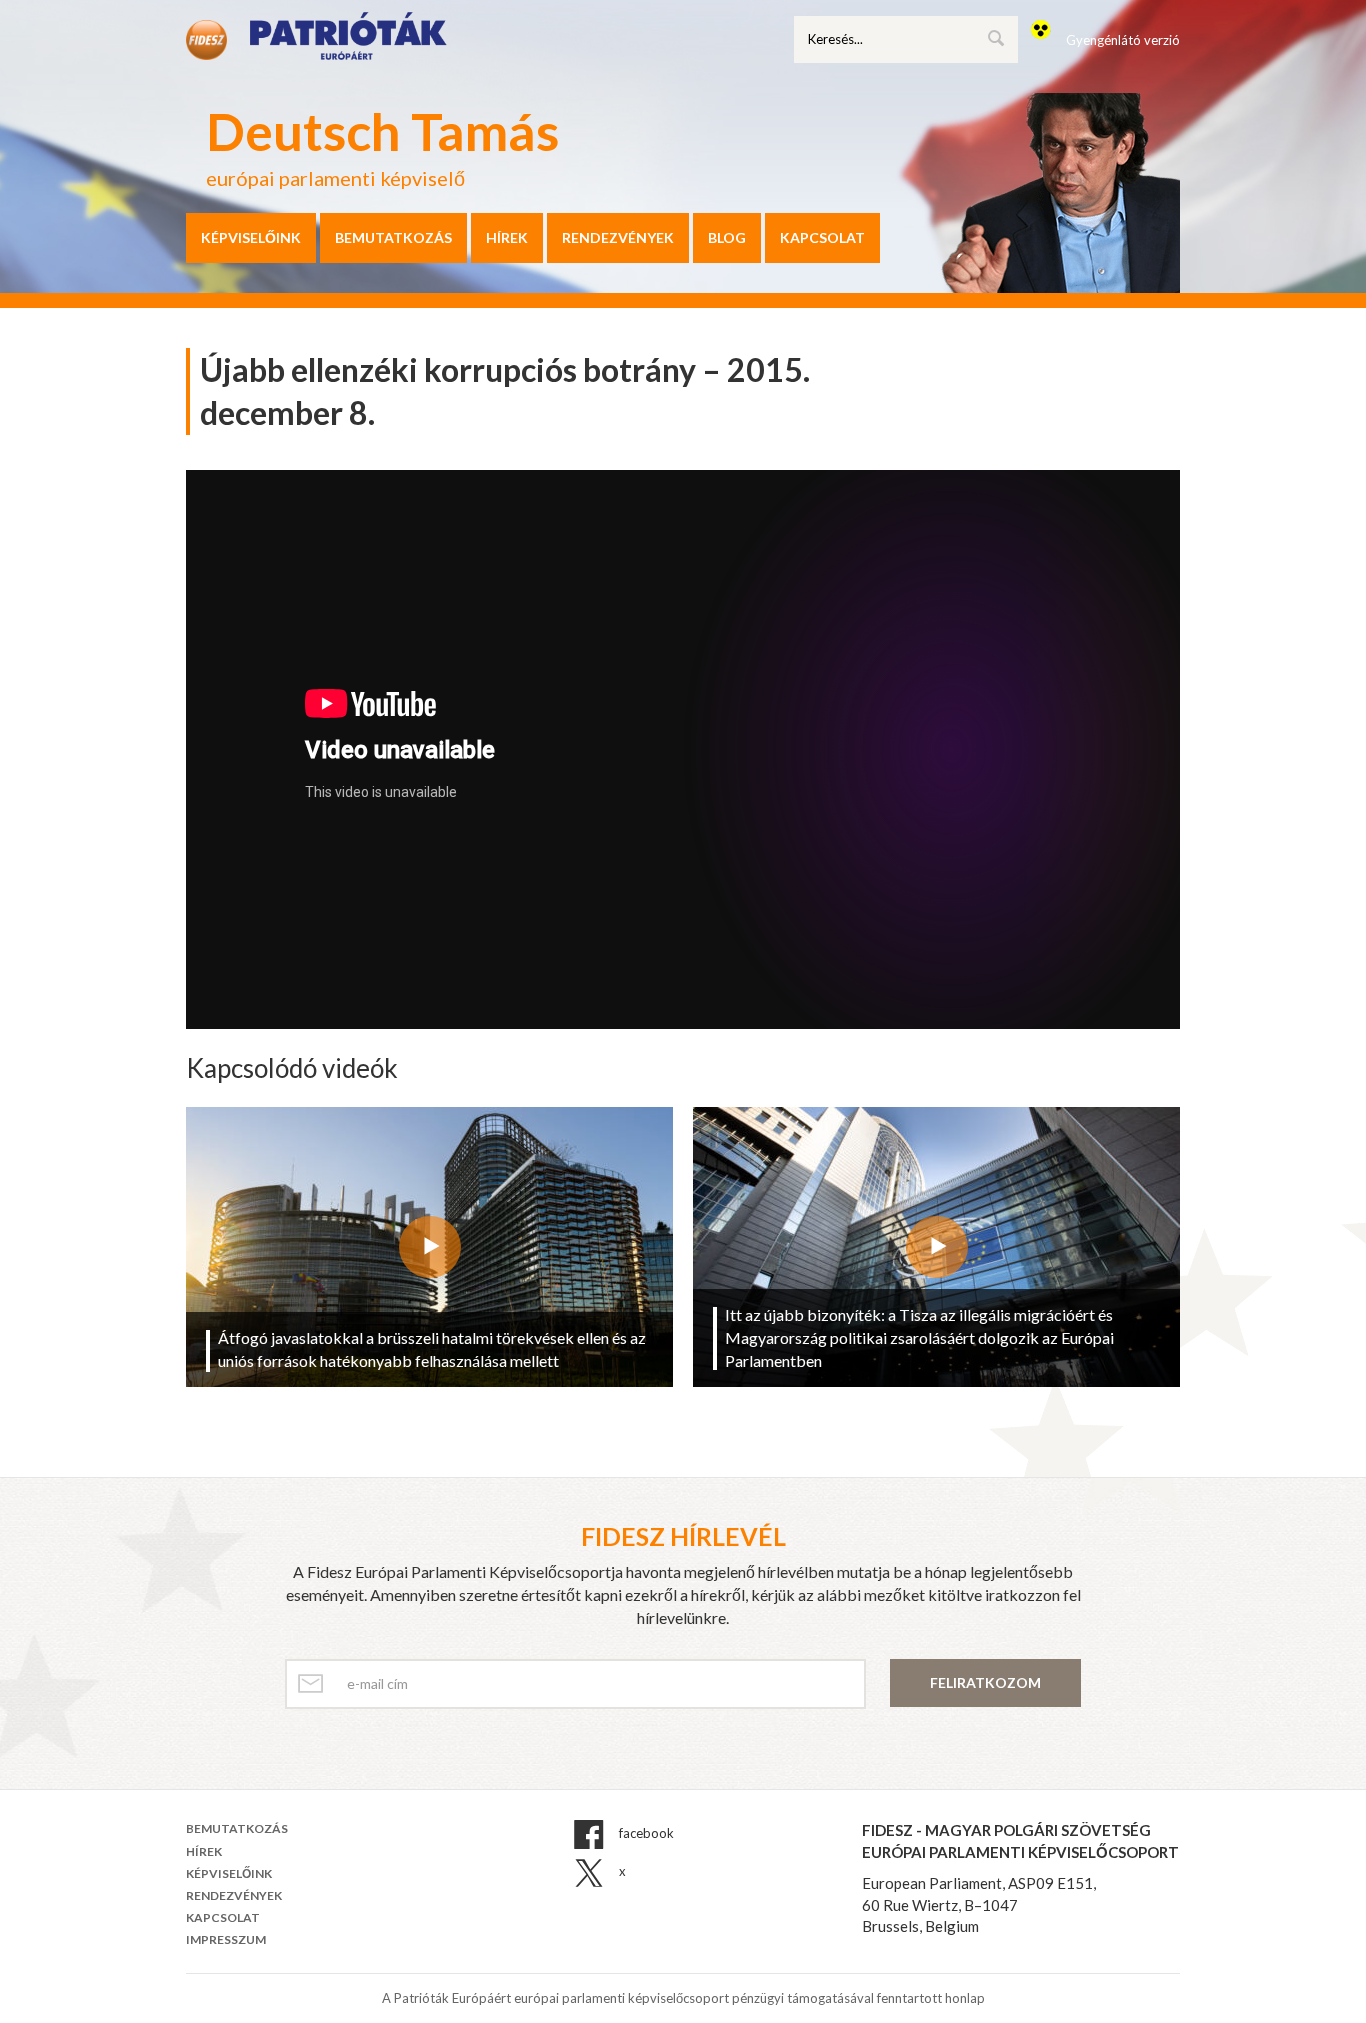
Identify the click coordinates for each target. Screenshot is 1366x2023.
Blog (727, 237)
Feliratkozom (985, 1682)
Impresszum (226, 1939)
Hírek (507, 237)
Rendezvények (618, 237)
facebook (645, 1834)
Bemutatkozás (393, 237)
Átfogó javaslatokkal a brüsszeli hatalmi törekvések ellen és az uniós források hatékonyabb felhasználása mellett (432, 1349)
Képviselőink (251, 237)
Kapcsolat (822, 237)
